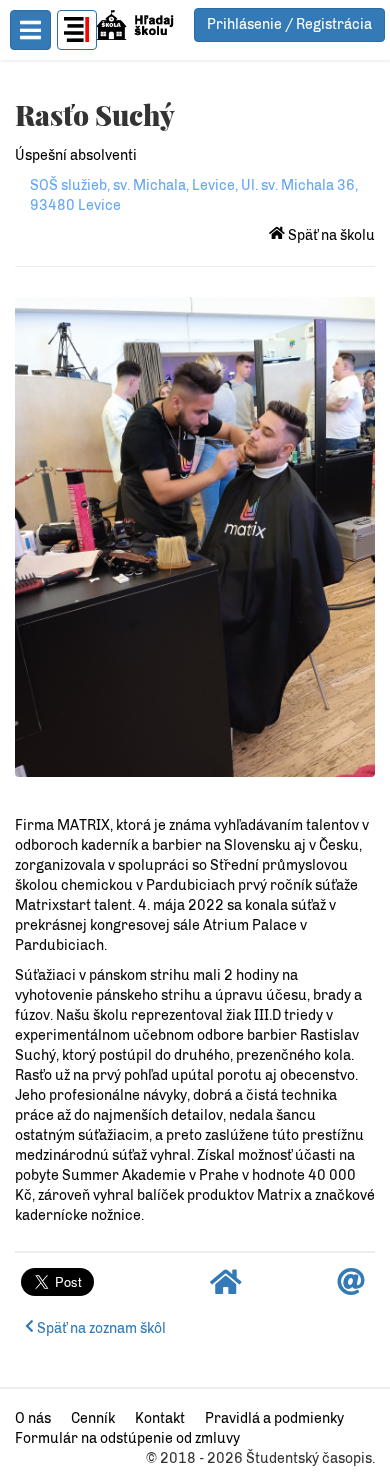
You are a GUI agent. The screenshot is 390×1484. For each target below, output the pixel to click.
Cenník (93, 1418)
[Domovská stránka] (226, 1287)
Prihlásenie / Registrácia (289, 24)
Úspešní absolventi (76, 155)
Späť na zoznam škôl (100, 1328)
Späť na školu (330, 235)
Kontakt (160, 1418)
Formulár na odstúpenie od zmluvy (127, 1438)
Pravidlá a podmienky (274, 1418)
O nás (33, 1418)
